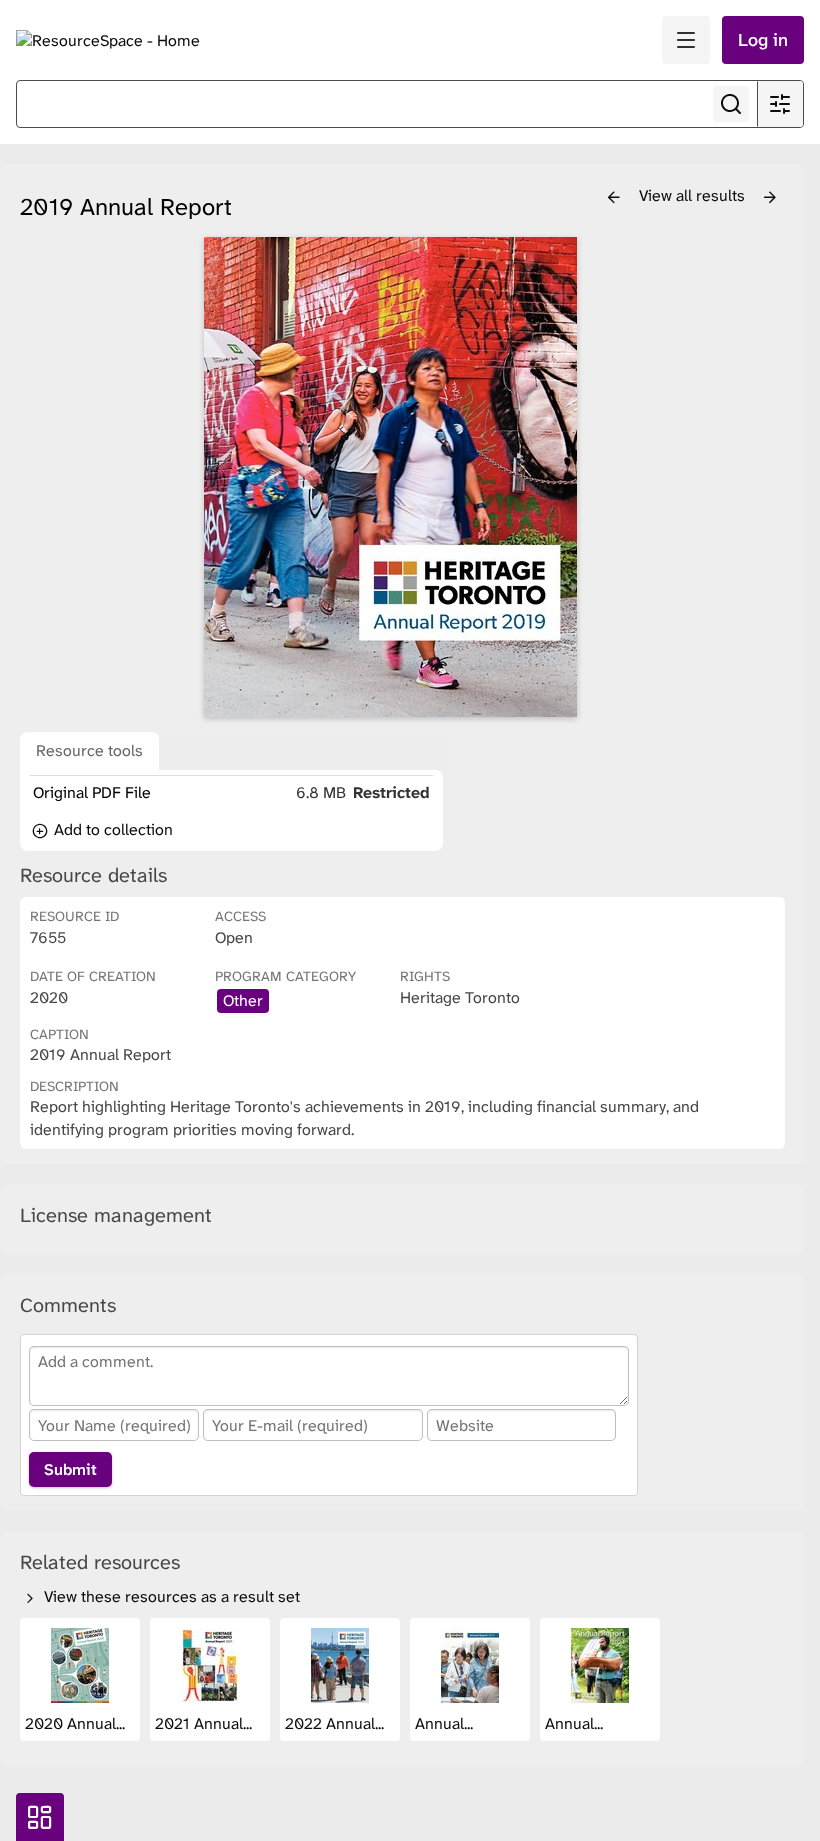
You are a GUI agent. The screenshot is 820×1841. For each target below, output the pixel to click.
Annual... (446, 1723)
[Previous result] (614, 198)
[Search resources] (731, 104)
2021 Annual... (205, 1723)
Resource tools (89, 750)
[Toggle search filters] (780, 104)
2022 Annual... (336, 1723)
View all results (694, 195)
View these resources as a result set (170, 1596)
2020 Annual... (77, 1723)
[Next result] (770, 198)
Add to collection (111, 829)
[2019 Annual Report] (390, 477)
